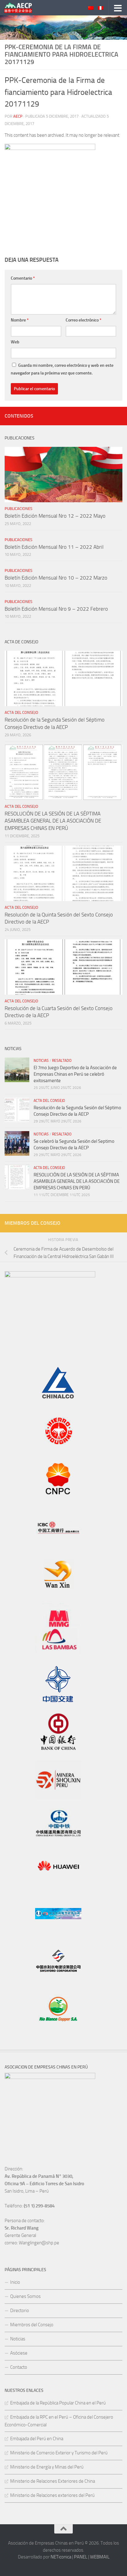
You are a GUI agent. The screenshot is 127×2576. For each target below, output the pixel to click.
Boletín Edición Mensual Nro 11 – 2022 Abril (54, 547)
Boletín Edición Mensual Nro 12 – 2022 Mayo (55, 516)
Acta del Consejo (21, 712)
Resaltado (62, 1061)
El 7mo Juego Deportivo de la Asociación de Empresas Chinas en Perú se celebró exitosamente (75, 1074)
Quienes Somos (25, 2296)
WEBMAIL (100, 2557)
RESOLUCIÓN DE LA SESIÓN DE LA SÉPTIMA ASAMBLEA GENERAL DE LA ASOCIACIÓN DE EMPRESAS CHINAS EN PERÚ (53, 821)
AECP (18, 116)
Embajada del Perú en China (37, 2439)
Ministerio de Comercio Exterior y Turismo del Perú (59, 2453)
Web (15, 342)
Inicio (15, 2282)
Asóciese (19, 2353)
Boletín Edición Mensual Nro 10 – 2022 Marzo (56, 578)
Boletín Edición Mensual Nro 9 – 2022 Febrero (56, 609)
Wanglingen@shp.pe (39, 2243)
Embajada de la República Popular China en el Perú (58, 2403)
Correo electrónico (84, 320)
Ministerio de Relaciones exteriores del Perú (52, 2495)
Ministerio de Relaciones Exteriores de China (53, 2481)
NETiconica (61, 2557)
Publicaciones (18, 509)
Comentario (23, 278)
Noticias (41, 1061)
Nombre (20, 320)
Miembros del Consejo (32, 2325)
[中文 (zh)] (91, 8)
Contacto (19, 2367)
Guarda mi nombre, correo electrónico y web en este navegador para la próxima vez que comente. (62, 369)
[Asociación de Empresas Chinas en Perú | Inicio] (23, 8)
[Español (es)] (100, 8)
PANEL (81, 2557)
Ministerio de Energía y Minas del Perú (47, 2467)
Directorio (20, 2311)
